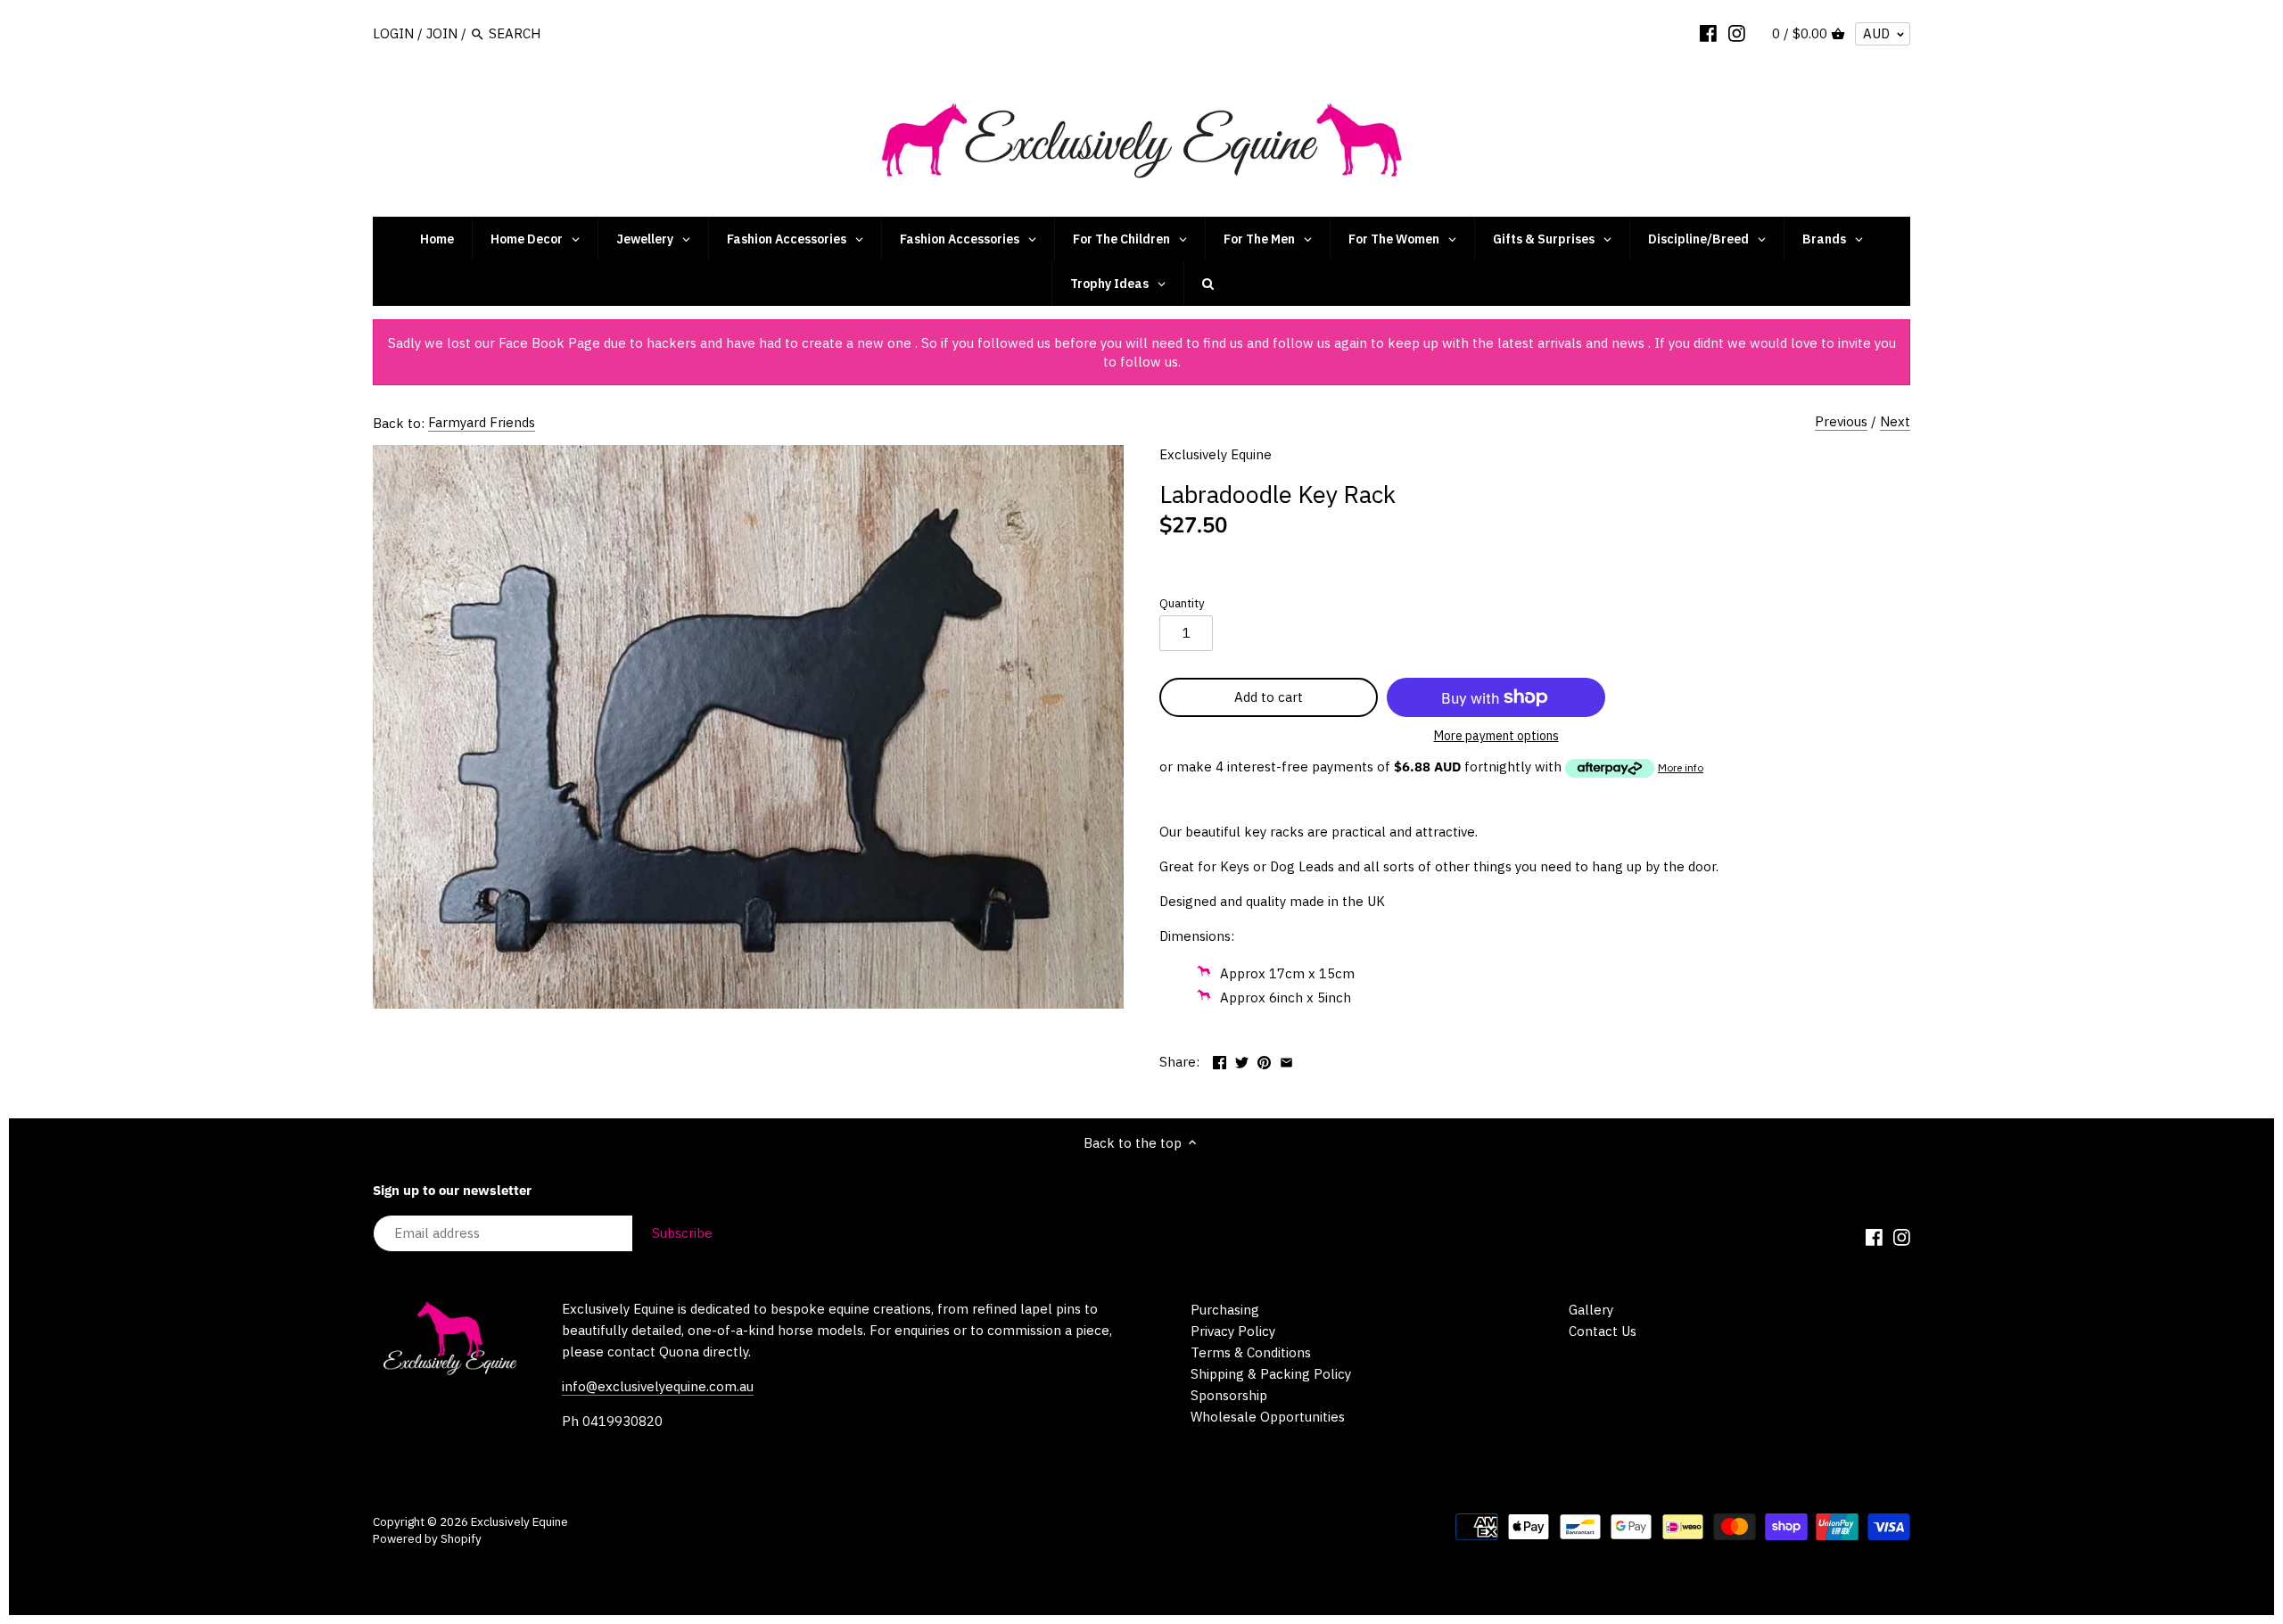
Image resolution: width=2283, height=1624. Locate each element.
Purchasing (1225, 1310)
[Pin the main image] (1264, 1060)
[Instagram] (1737, 33)
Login (393, 33)
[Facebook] (1708, 33)
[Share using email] (1286, 1060)
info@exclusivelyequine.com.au (658, 1386)
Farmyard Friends (482, 422)
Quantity (1182, 603)
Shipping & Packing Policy (1271, 1374)
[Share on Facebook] (1220, 1060)
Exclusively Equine (1216, 454)
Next (1895, 421)
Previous (1841, 421)
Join (442, 33)
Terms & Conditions (1251, 1352)
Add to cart (1269, 697)
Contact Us (1603, 1331)
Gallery (1591, 1310)
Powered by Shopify (427, 1538)
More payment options (1496, 736)
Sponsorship (1229, 1395)
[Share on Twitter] (1242, 1060)
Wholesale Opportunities (1268, 1417)
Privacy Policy (1233, 1331)
